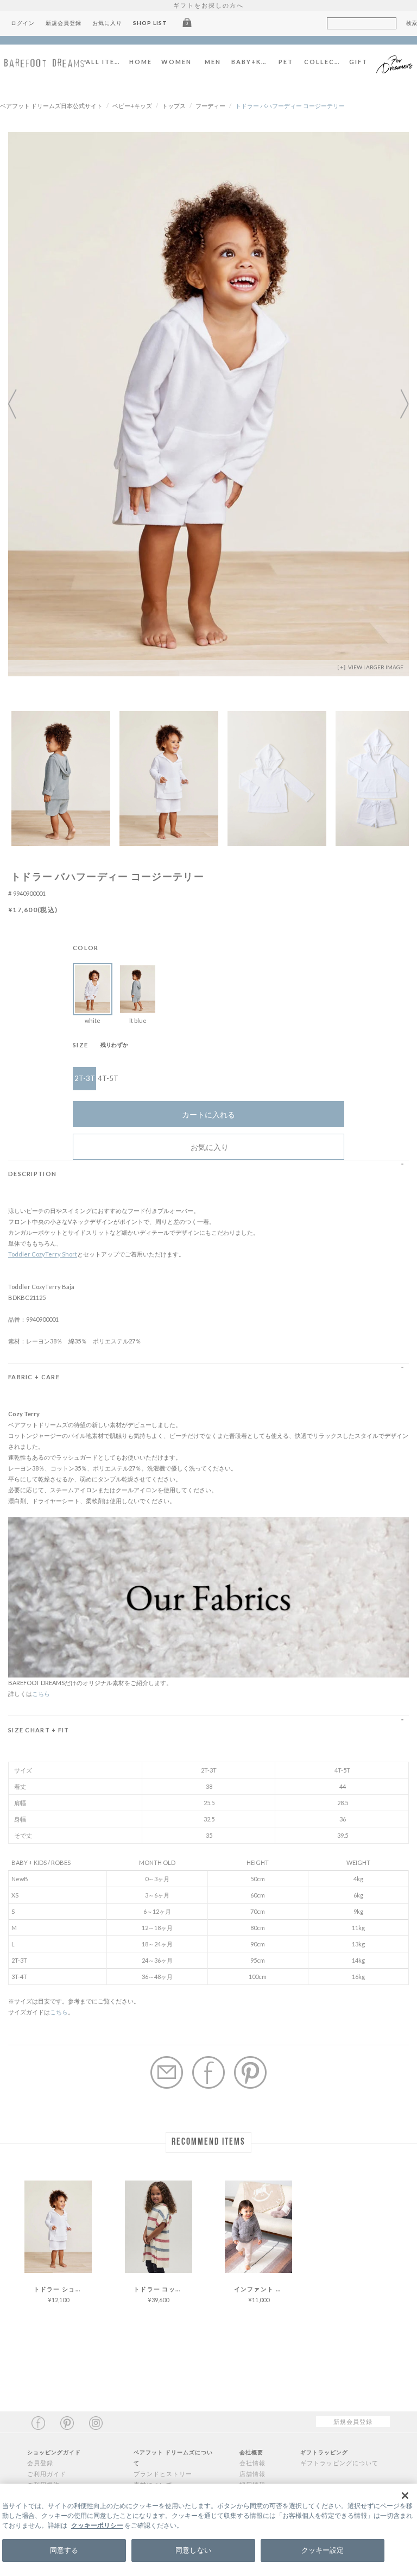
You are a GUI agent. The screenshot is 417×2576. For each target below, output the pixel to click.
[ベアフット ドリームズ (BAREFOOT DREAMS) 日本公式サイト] (45, 62)
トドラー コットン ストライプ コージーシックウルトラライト (163, 2289)
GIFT (358, 62)
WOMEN (176, 62)
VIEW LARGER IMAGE (375, 667)
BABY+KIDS (249, 62)
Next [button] (398, 404)
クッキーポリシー (97, 2525)
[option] (208, 404)
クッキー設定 (323, 2550)
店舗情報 (252, 2474)
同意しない (193, 2550)
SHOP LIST (150, 23)
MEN (213, 62)
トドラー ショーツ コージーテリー (63, 2289)
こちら (41, 1694)
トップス (174, 106)
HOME (141, 62)
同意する (64, 2550)
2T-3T (85, 1078)
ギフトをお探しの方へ (208, 5)
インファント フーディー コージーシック (263, 2289)
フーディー (210, 106)
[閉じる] (405, 2496)
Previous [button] (19, 404)
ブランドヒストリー (163, 2474)
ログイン (23, 23)
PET (286, 62)
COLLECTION (322, 62)
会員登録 (40, 2463)
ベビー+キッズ (132, 106)
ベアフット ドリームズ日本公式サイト (51, 106)
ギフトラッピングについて (339, 2463)
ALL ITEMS (104, 62)
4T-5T (108, 1078)
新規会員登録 (64, 23)
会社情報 (252, 2463)
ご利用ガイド (47, 2474)
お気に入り (107, 23)
